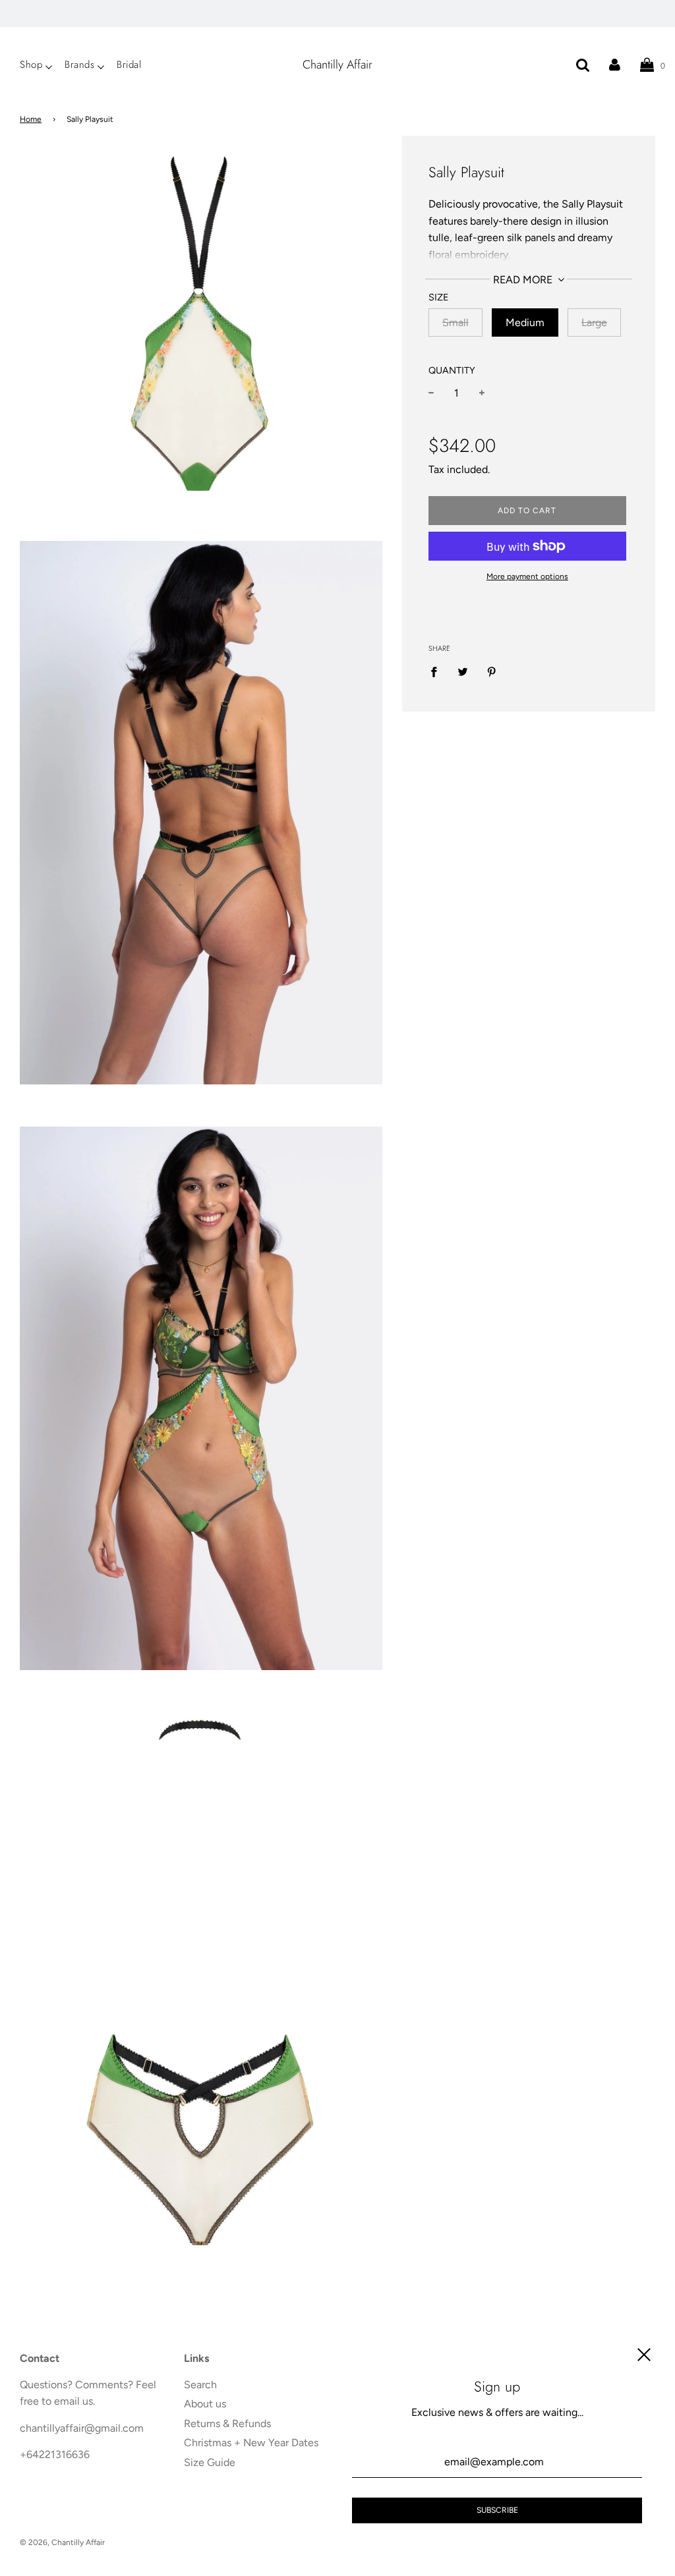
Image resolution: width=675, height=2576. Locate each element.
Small (455, 322)
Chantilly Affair (337, 65)
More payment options (527, 576)
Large (594, 322)
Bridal (129, 65)
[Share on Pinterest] (492, 671)
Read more (524, 280)
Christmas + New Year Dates (251, 2443)
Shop (31, 65)
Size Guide (210, 2462)
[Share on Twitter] (463, 671)
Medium (525, 322)
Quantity (452, 370)
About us (205, 2404)
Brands (79, 65)
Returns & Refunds (227, 2423)
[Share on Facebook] (438, 671)
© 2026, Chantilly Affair (62, 2542)
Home (31, 119)
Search (200, 2385)
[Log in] (615, 65)
